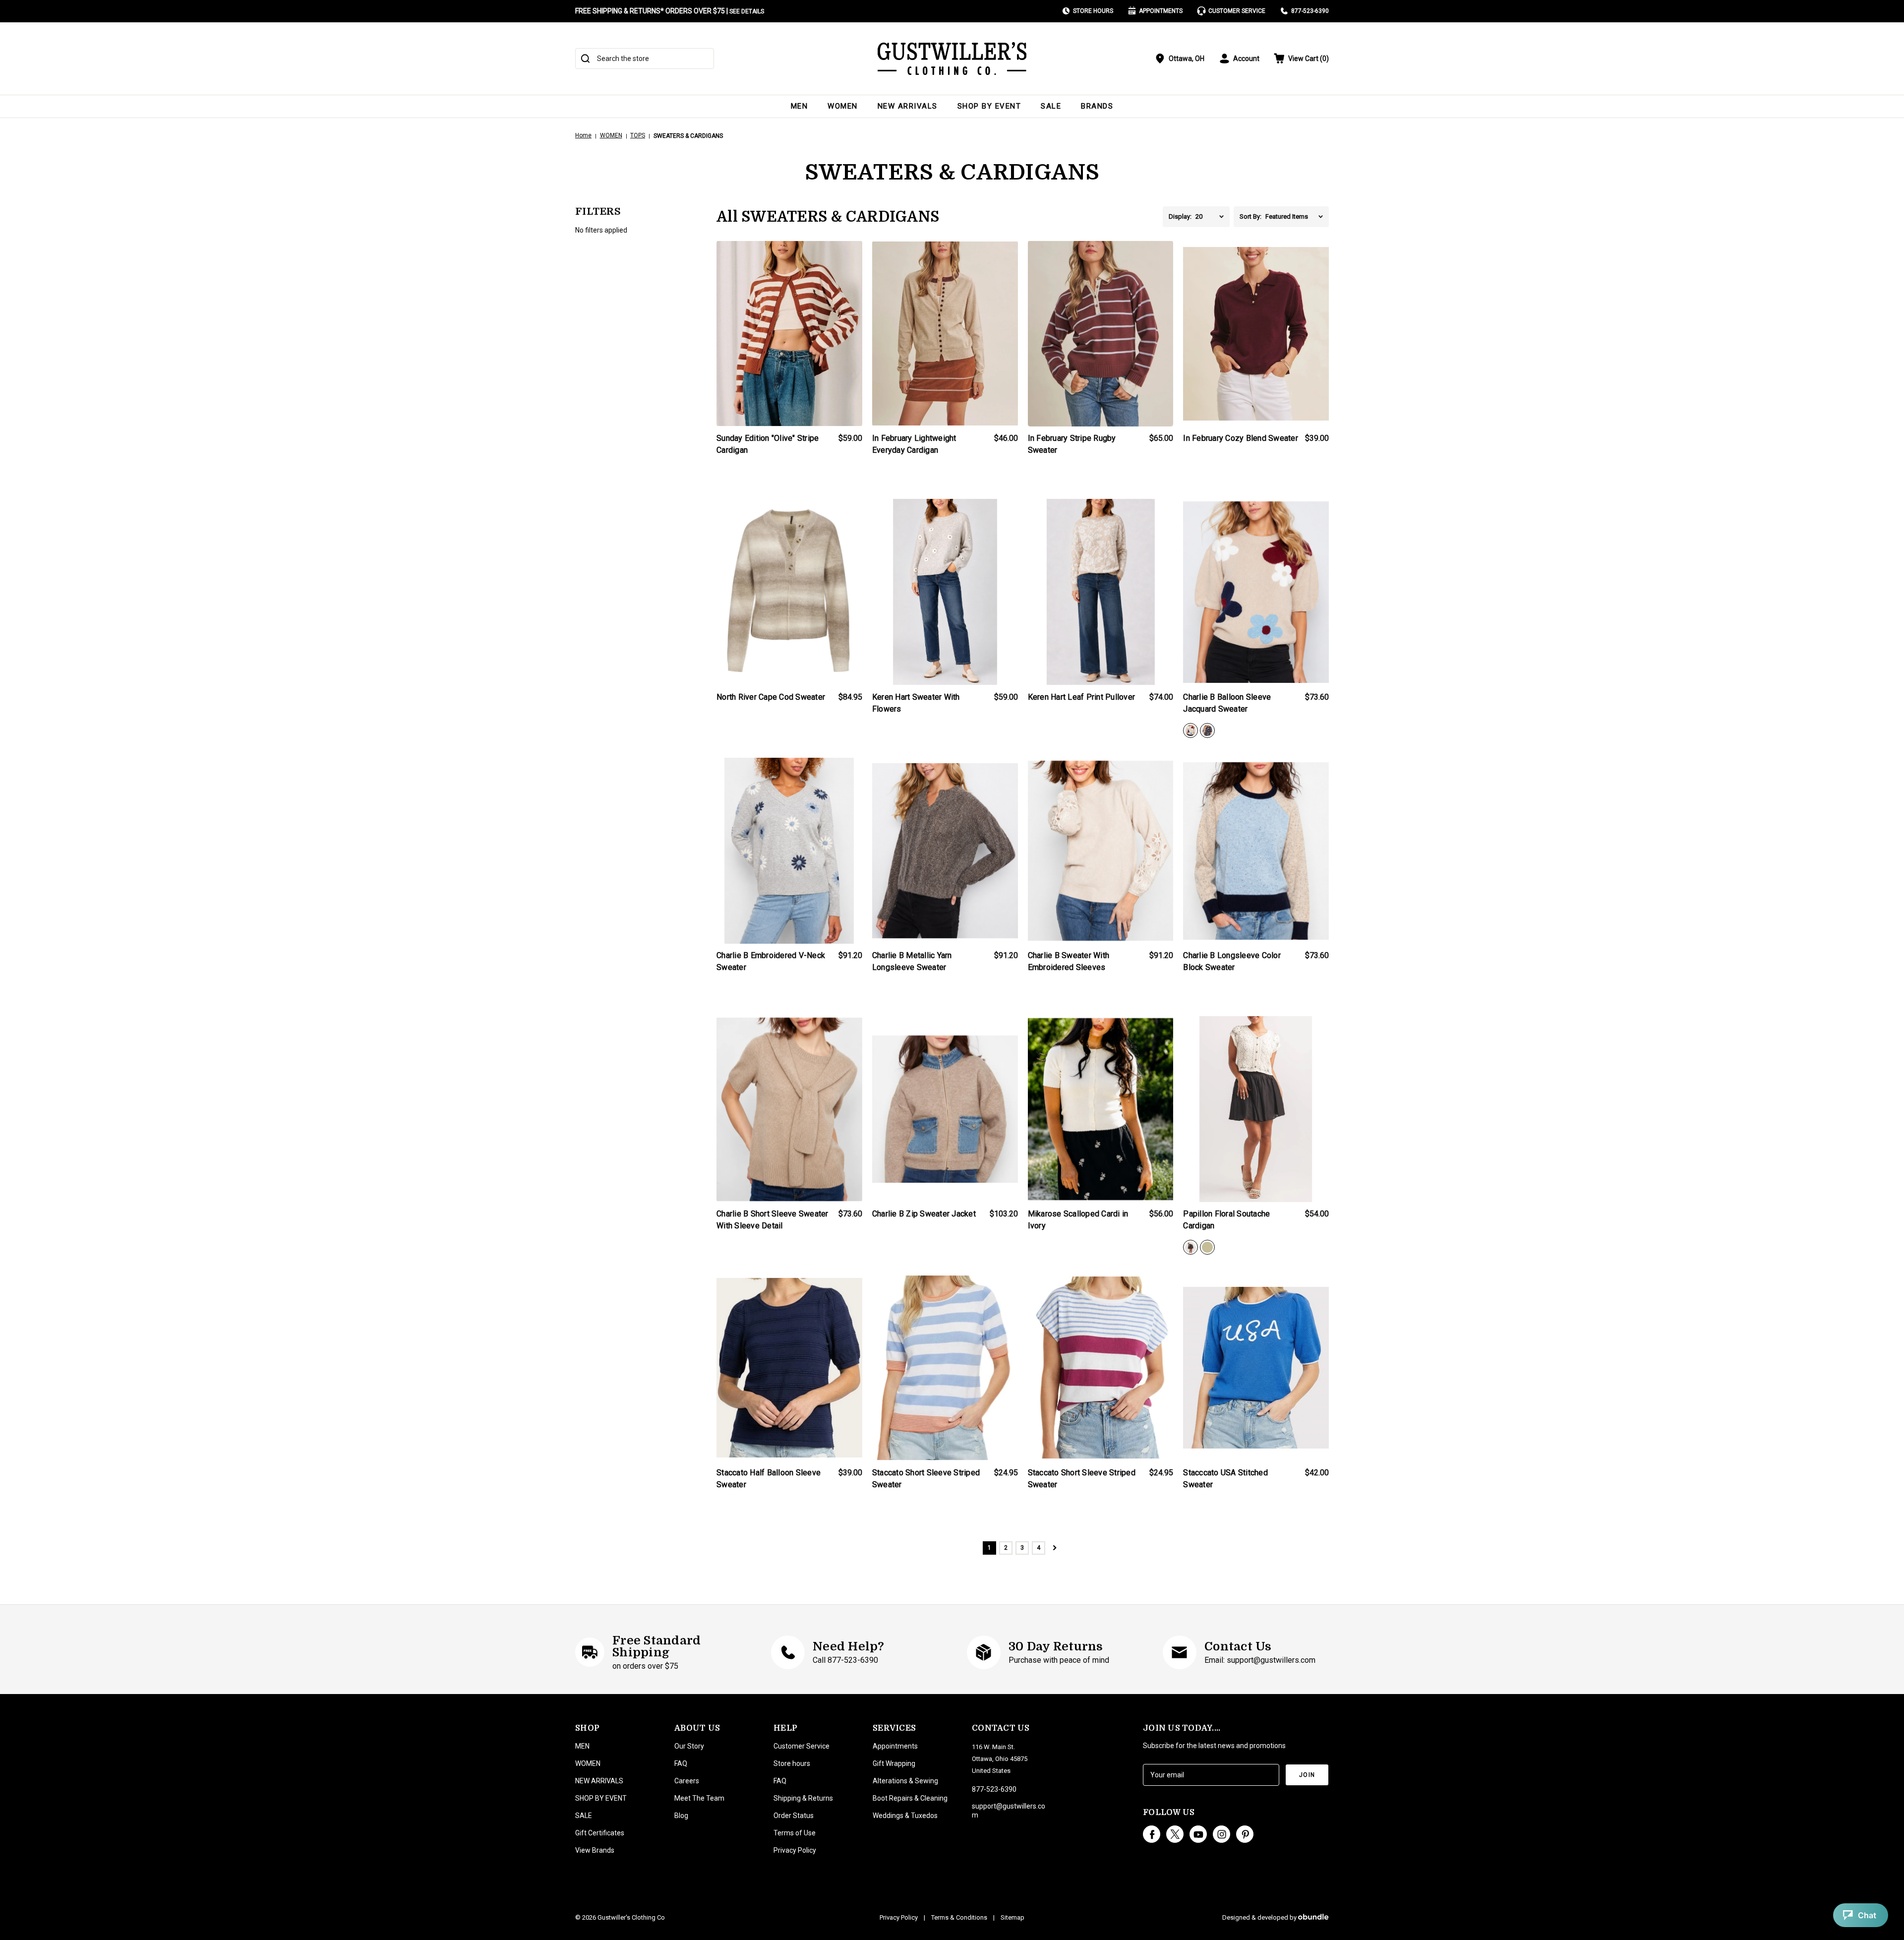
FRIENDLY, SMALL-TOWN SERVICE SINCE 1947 (647, 11)
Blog (681, 1816)
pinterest (1245, 1834)
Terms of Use (795, 1833)
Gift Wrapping (894, 1763)
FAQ (681, 1763)
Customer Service (1237, 11)
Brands (1097, 106)
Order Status (794, 1816)
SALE (1051, 106)
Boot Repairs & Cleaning (910, 1798)
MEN (800, 106)
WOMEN (843, 106)
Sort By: (1250, 216)
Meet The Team (699, 1798)
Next (1055, 1548)
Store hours (792, 1763)
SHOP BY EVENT (989, 106)
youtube (1198, 1834)
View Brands (595, 1850)
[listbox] (1213, 217)
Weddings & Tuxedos (905, 1816)
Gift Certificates (600, 1833)
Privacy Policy (795, 1850)
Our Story (689, 1746)
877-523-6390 (1310, 11)
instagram (1221, 1834)
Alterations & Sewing (905, 1781)
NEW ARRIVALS (908, 106)
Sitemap (1012, 1917)
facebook (1152, 1834)
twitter (1175, 1834)
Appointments (1161, 11)
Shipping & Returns (803, 1798)
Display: (1180, 216)
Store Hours (1093, 11)
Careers (687, 1781)
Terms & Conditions (959, 1917)
